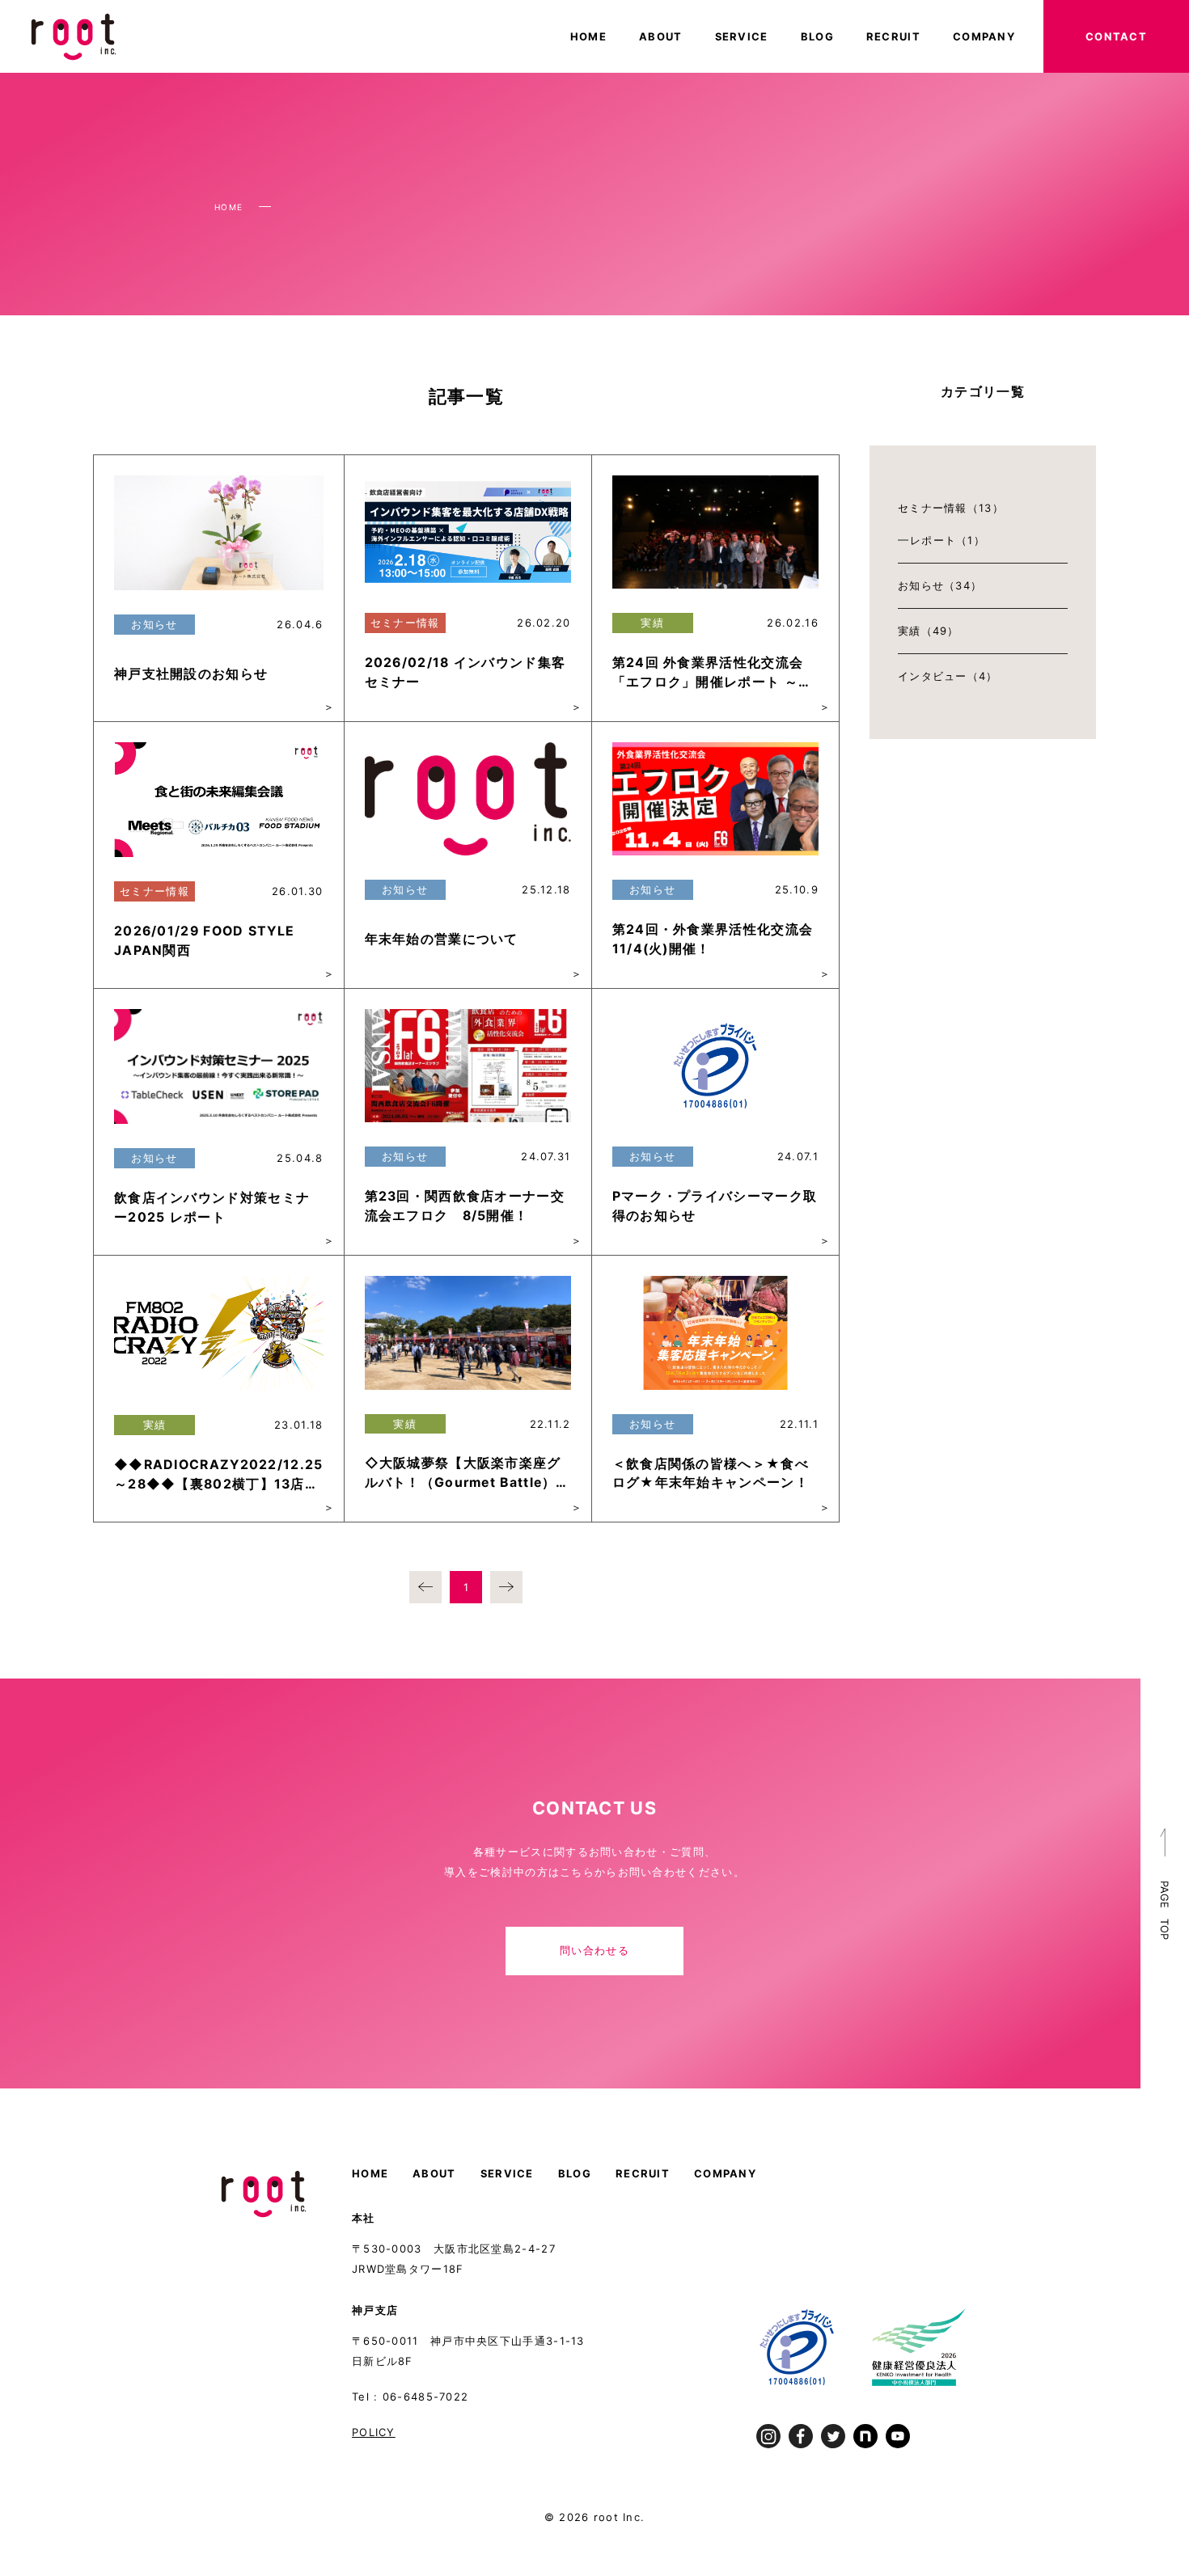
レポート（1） (948, 540)
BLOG (817, 36)
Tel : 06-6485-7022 (410, 2397)
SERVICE (742, 36)
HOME (588, 36)
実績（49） (929, 631)
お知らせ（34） (940, 585)
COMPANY (984, 36)
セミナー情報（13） (951, 508)
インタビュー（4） (948, 676)
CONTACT (1116, 36)
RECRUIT (893, 36)
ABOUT (660, 36)
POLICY (374, 2432)
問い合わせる (594, 1950)
